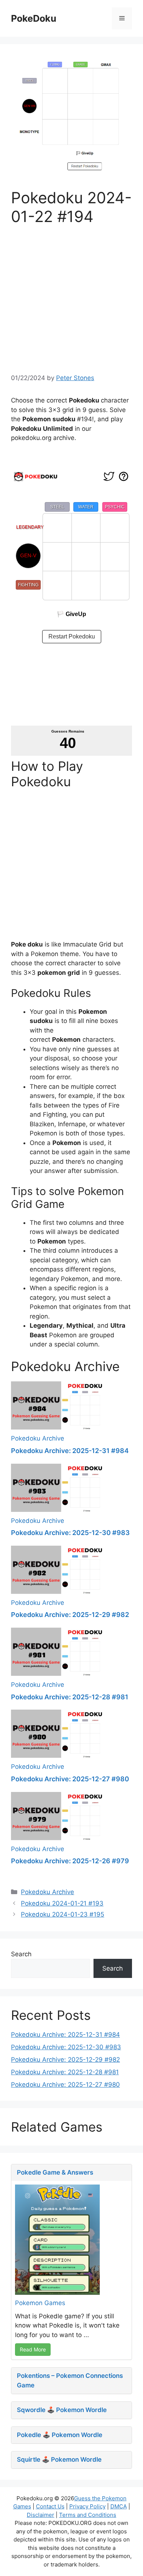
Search (21, 1954)
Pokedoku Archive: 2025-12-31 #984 (70, 1451)
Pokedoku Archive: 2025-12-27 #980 (70, 1779)
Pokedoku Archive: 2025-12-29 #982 (70, 1615)
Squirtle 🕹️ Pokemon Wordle (59, 2459)
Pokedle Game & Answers (55, 2172)
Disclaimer (41, 2515)
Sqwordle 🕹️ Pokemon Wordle (62, 2410)
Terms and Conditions (88, 2515)
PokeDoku (34, 18)
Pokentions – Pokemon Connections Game (70, 2380)
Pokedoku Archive (38, 1438)
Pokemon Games (40, 2303)
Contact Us (50, 2506)
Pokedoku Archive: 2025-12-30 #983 (70, 1533)
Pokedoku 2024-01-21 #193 (62, 1903)
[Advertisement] (71, 297)
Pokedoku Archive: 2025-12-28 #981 (70, 1697)
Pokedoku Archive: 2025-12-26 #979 (70, 1861)
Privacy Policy (87, 2506)
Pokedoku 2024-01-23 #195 (63, 1914)
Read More (33, 2349)
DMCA (119, 2506)
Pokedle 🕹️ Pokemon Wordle (60, 2435)
